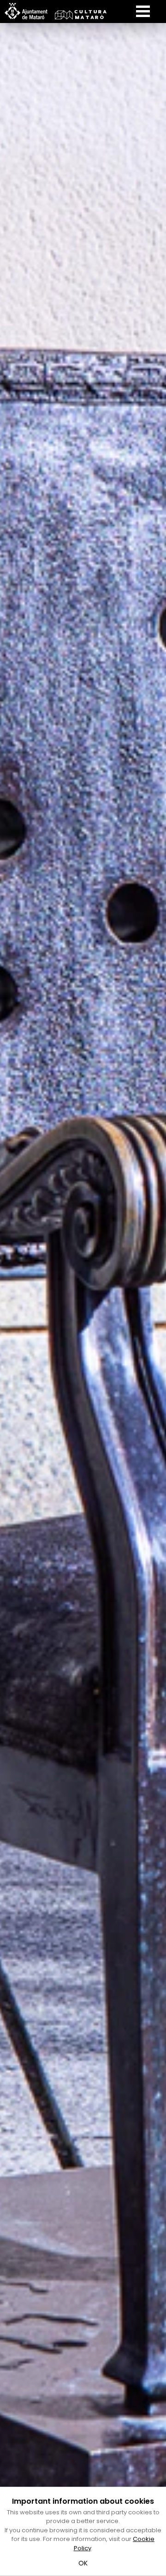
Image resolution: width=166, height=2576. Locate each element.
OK (83, 2563)
